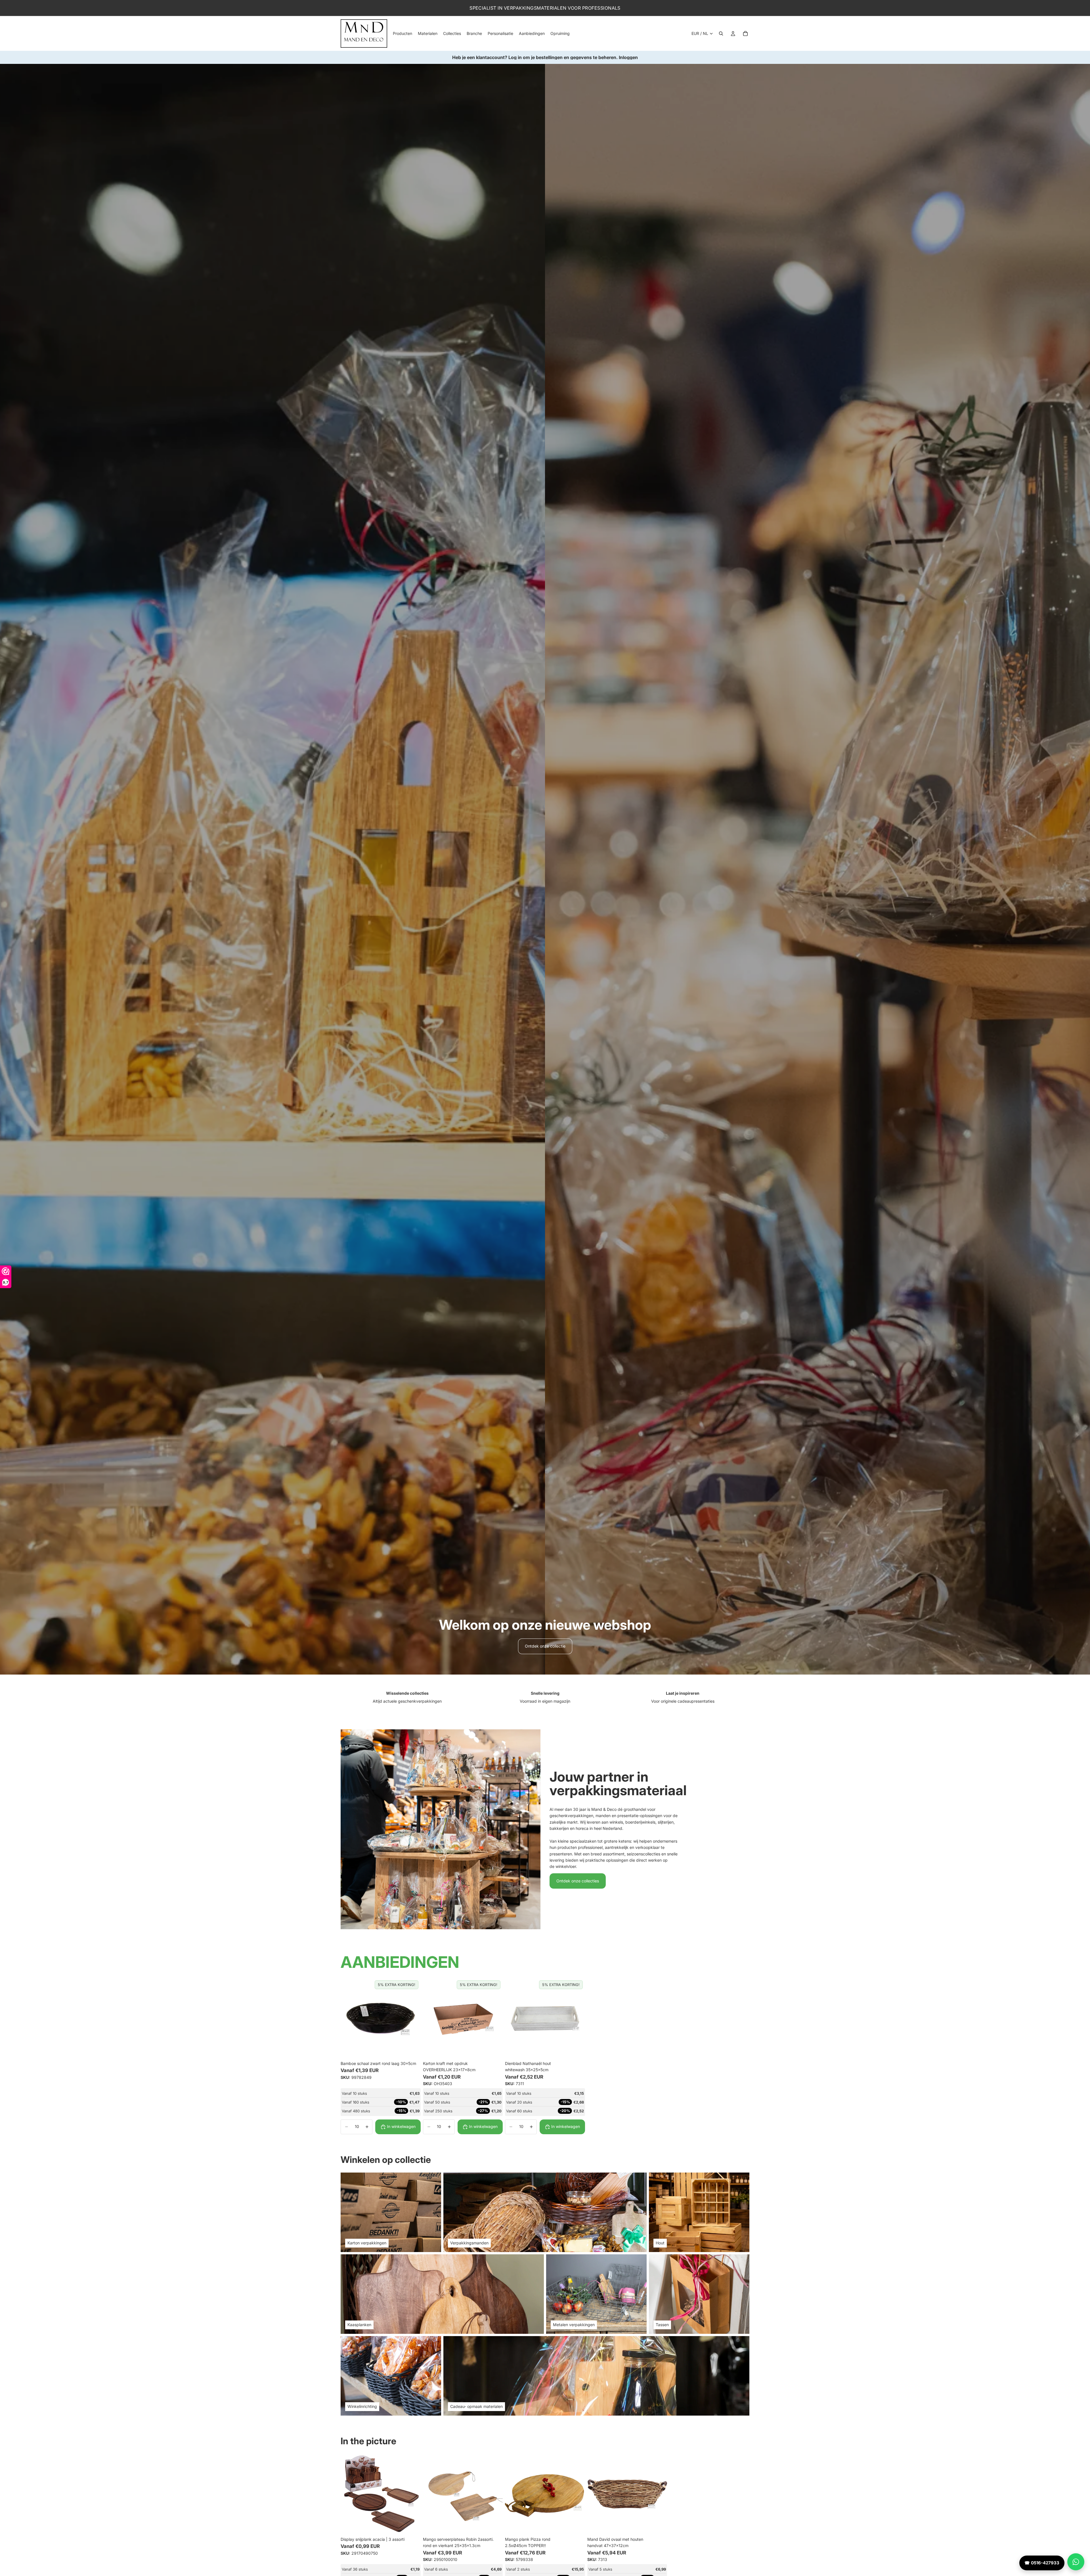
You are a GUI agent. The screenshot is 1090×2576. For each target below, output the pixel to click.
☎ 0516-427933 (1042, 2563)
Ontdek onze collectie (545, 1646)
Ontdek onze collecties (578, 1881)
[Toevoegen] (412, 2049)
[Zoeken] (721, 34)
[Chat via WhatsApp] (1076, 2562)
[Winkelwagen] (745, 34)
